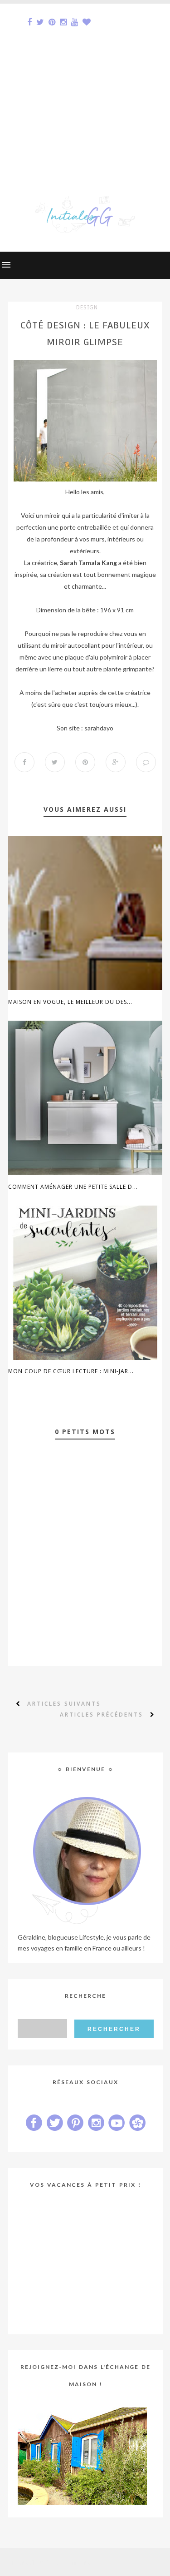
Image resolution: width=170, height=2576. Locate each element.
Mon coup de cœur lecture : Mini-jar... (71, 1371)
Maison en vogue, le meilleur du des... (70, 1002)
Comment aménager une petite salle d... (73, 1187)
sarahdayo (99, 728)
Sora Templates (70, 2562)
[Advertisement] (85, 89)
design (87, 308)
